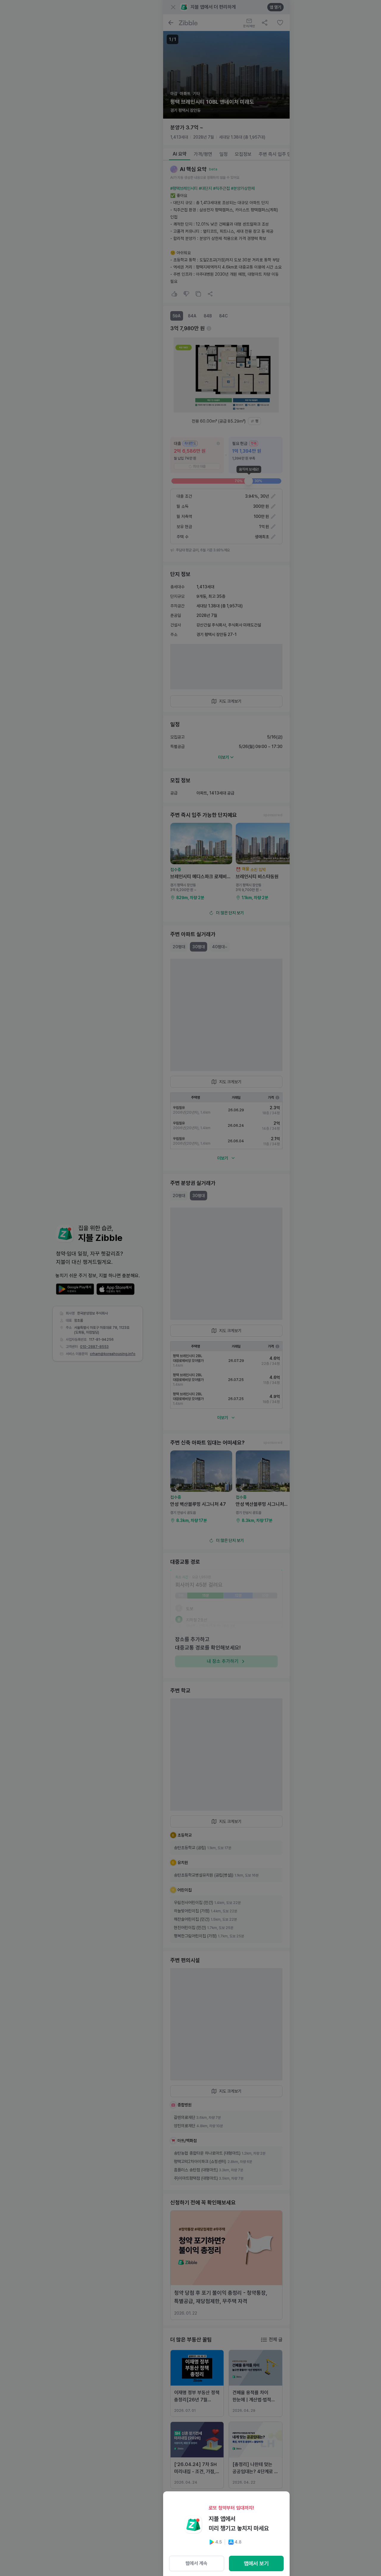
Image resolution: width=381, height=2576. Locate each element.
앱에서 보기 (256, 2563)
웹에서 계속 (196, 2563)
